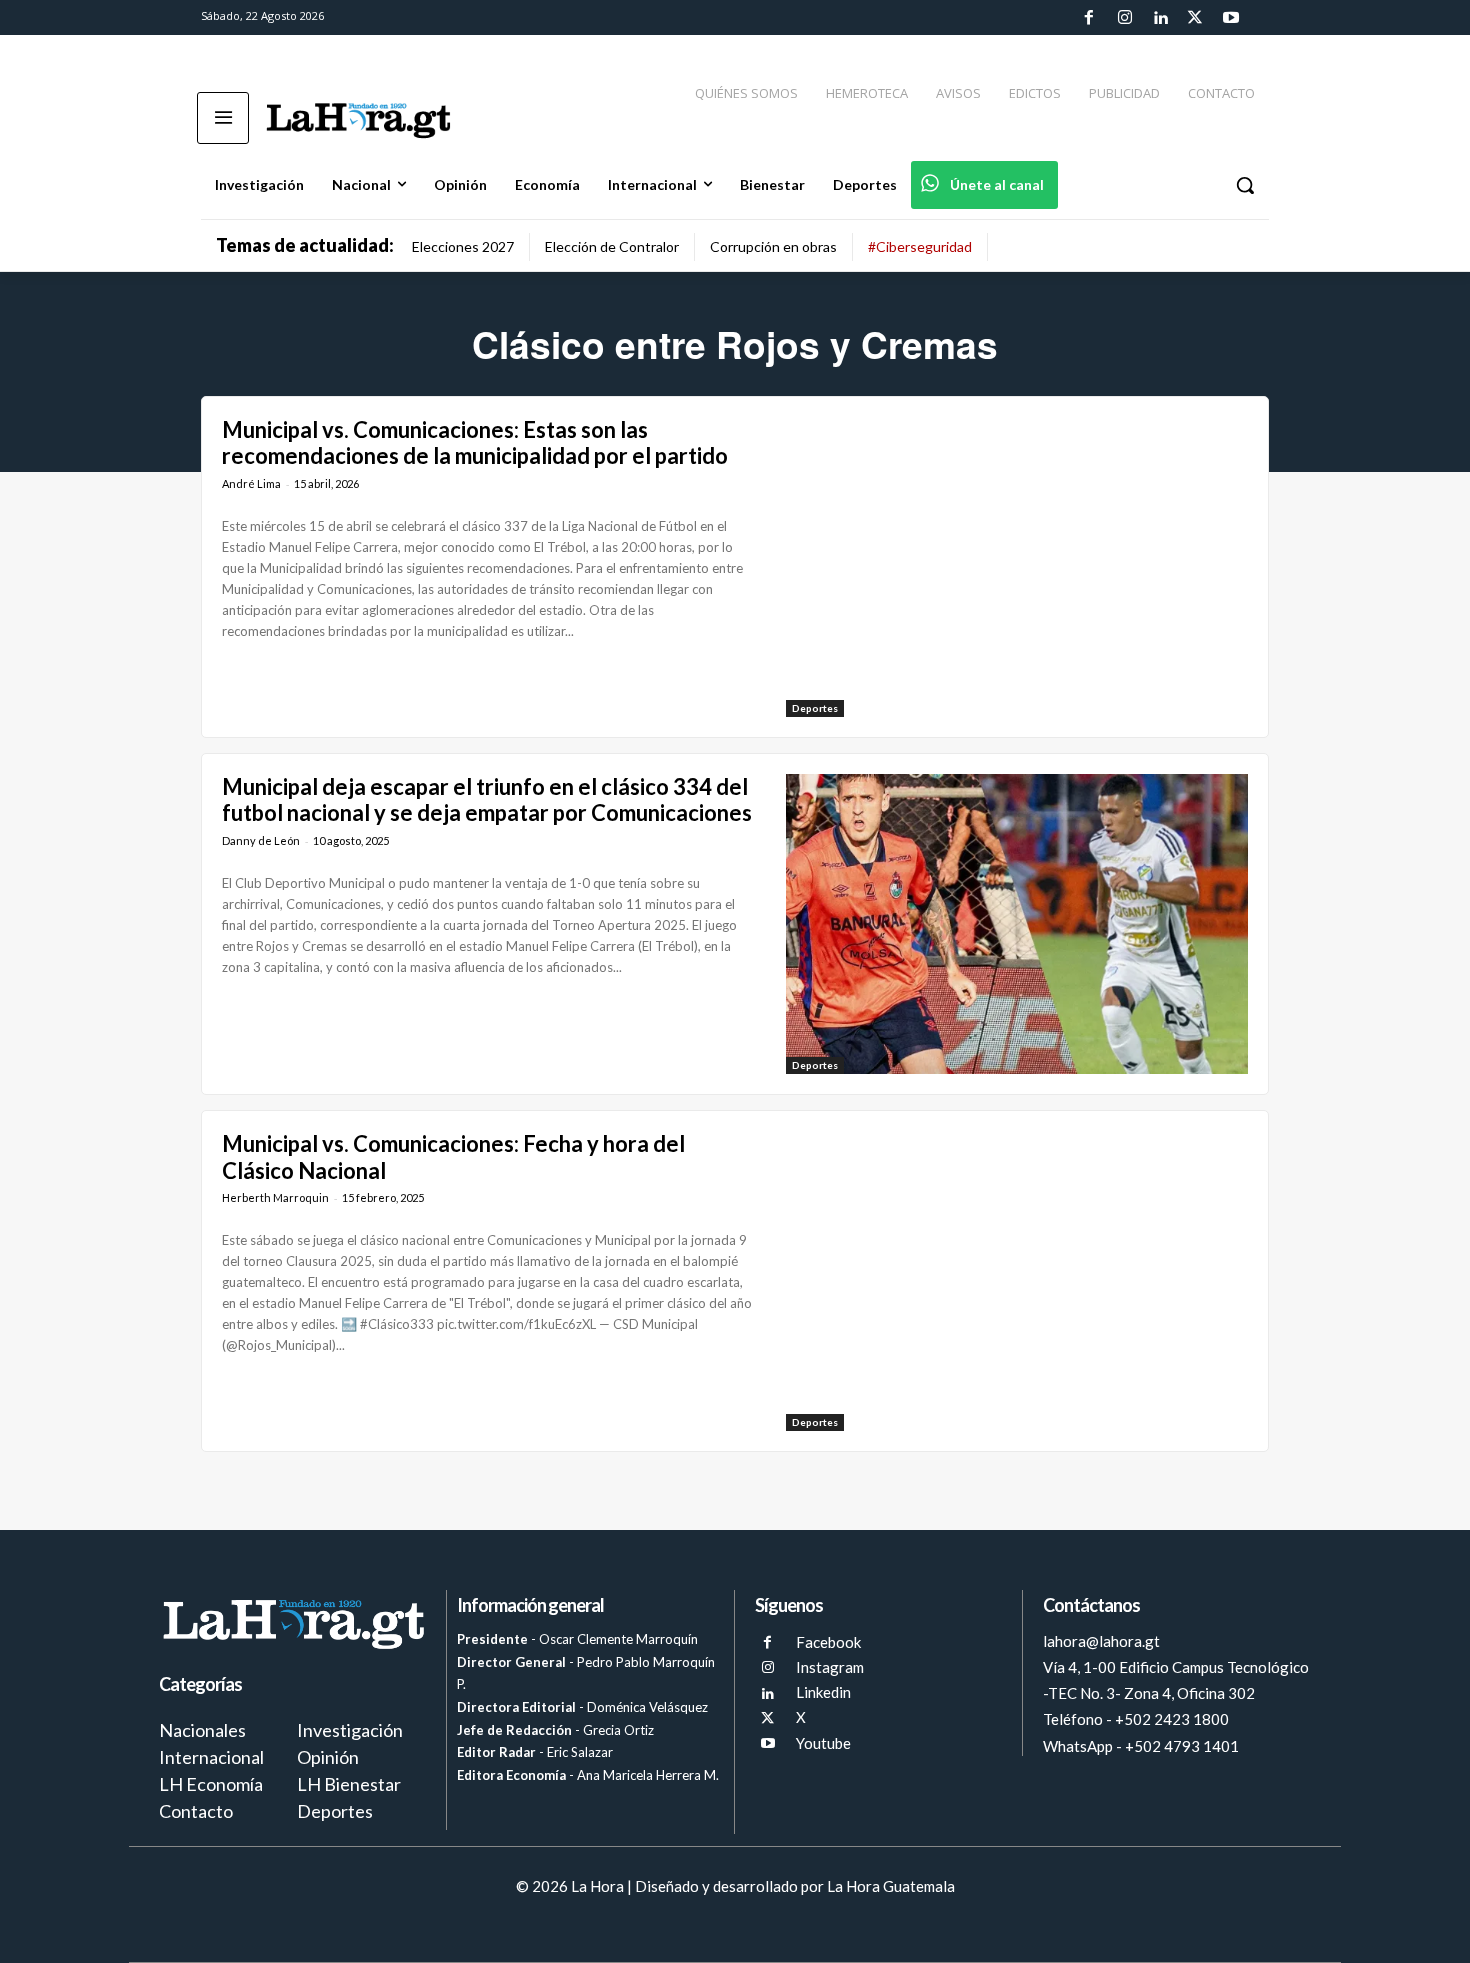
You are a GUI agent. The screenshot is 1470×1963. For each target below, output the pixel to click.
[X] (767, 1718)
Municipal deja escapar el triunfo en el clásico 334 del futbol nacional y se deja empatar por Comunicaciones (487, 799)
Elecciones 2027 (463, 246)
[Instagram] (1124, 18)
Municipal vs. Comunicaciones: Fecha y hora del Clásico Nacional (453, 1156)
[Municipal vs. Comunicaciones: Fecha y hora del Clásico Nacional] (1017, 1281)
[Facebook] (1089, 18)
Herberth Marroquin (275, 1197)
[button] (1245, 185)
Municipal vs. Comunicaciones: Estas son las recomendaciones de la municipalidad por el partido (475, 442)
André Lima (251, 483)
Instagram (830, 1667)
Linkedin (823, 1692)
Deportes (815, 708)
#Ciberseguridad (920, 246)
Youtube (823, 1743)
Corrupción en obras (773, 246)
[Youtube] (1231, 18)
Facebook (828, 1642)
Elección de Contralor (612, 246)
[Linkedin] (1160, 18)
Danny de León (261, 840)
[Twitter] (1195, 18)
